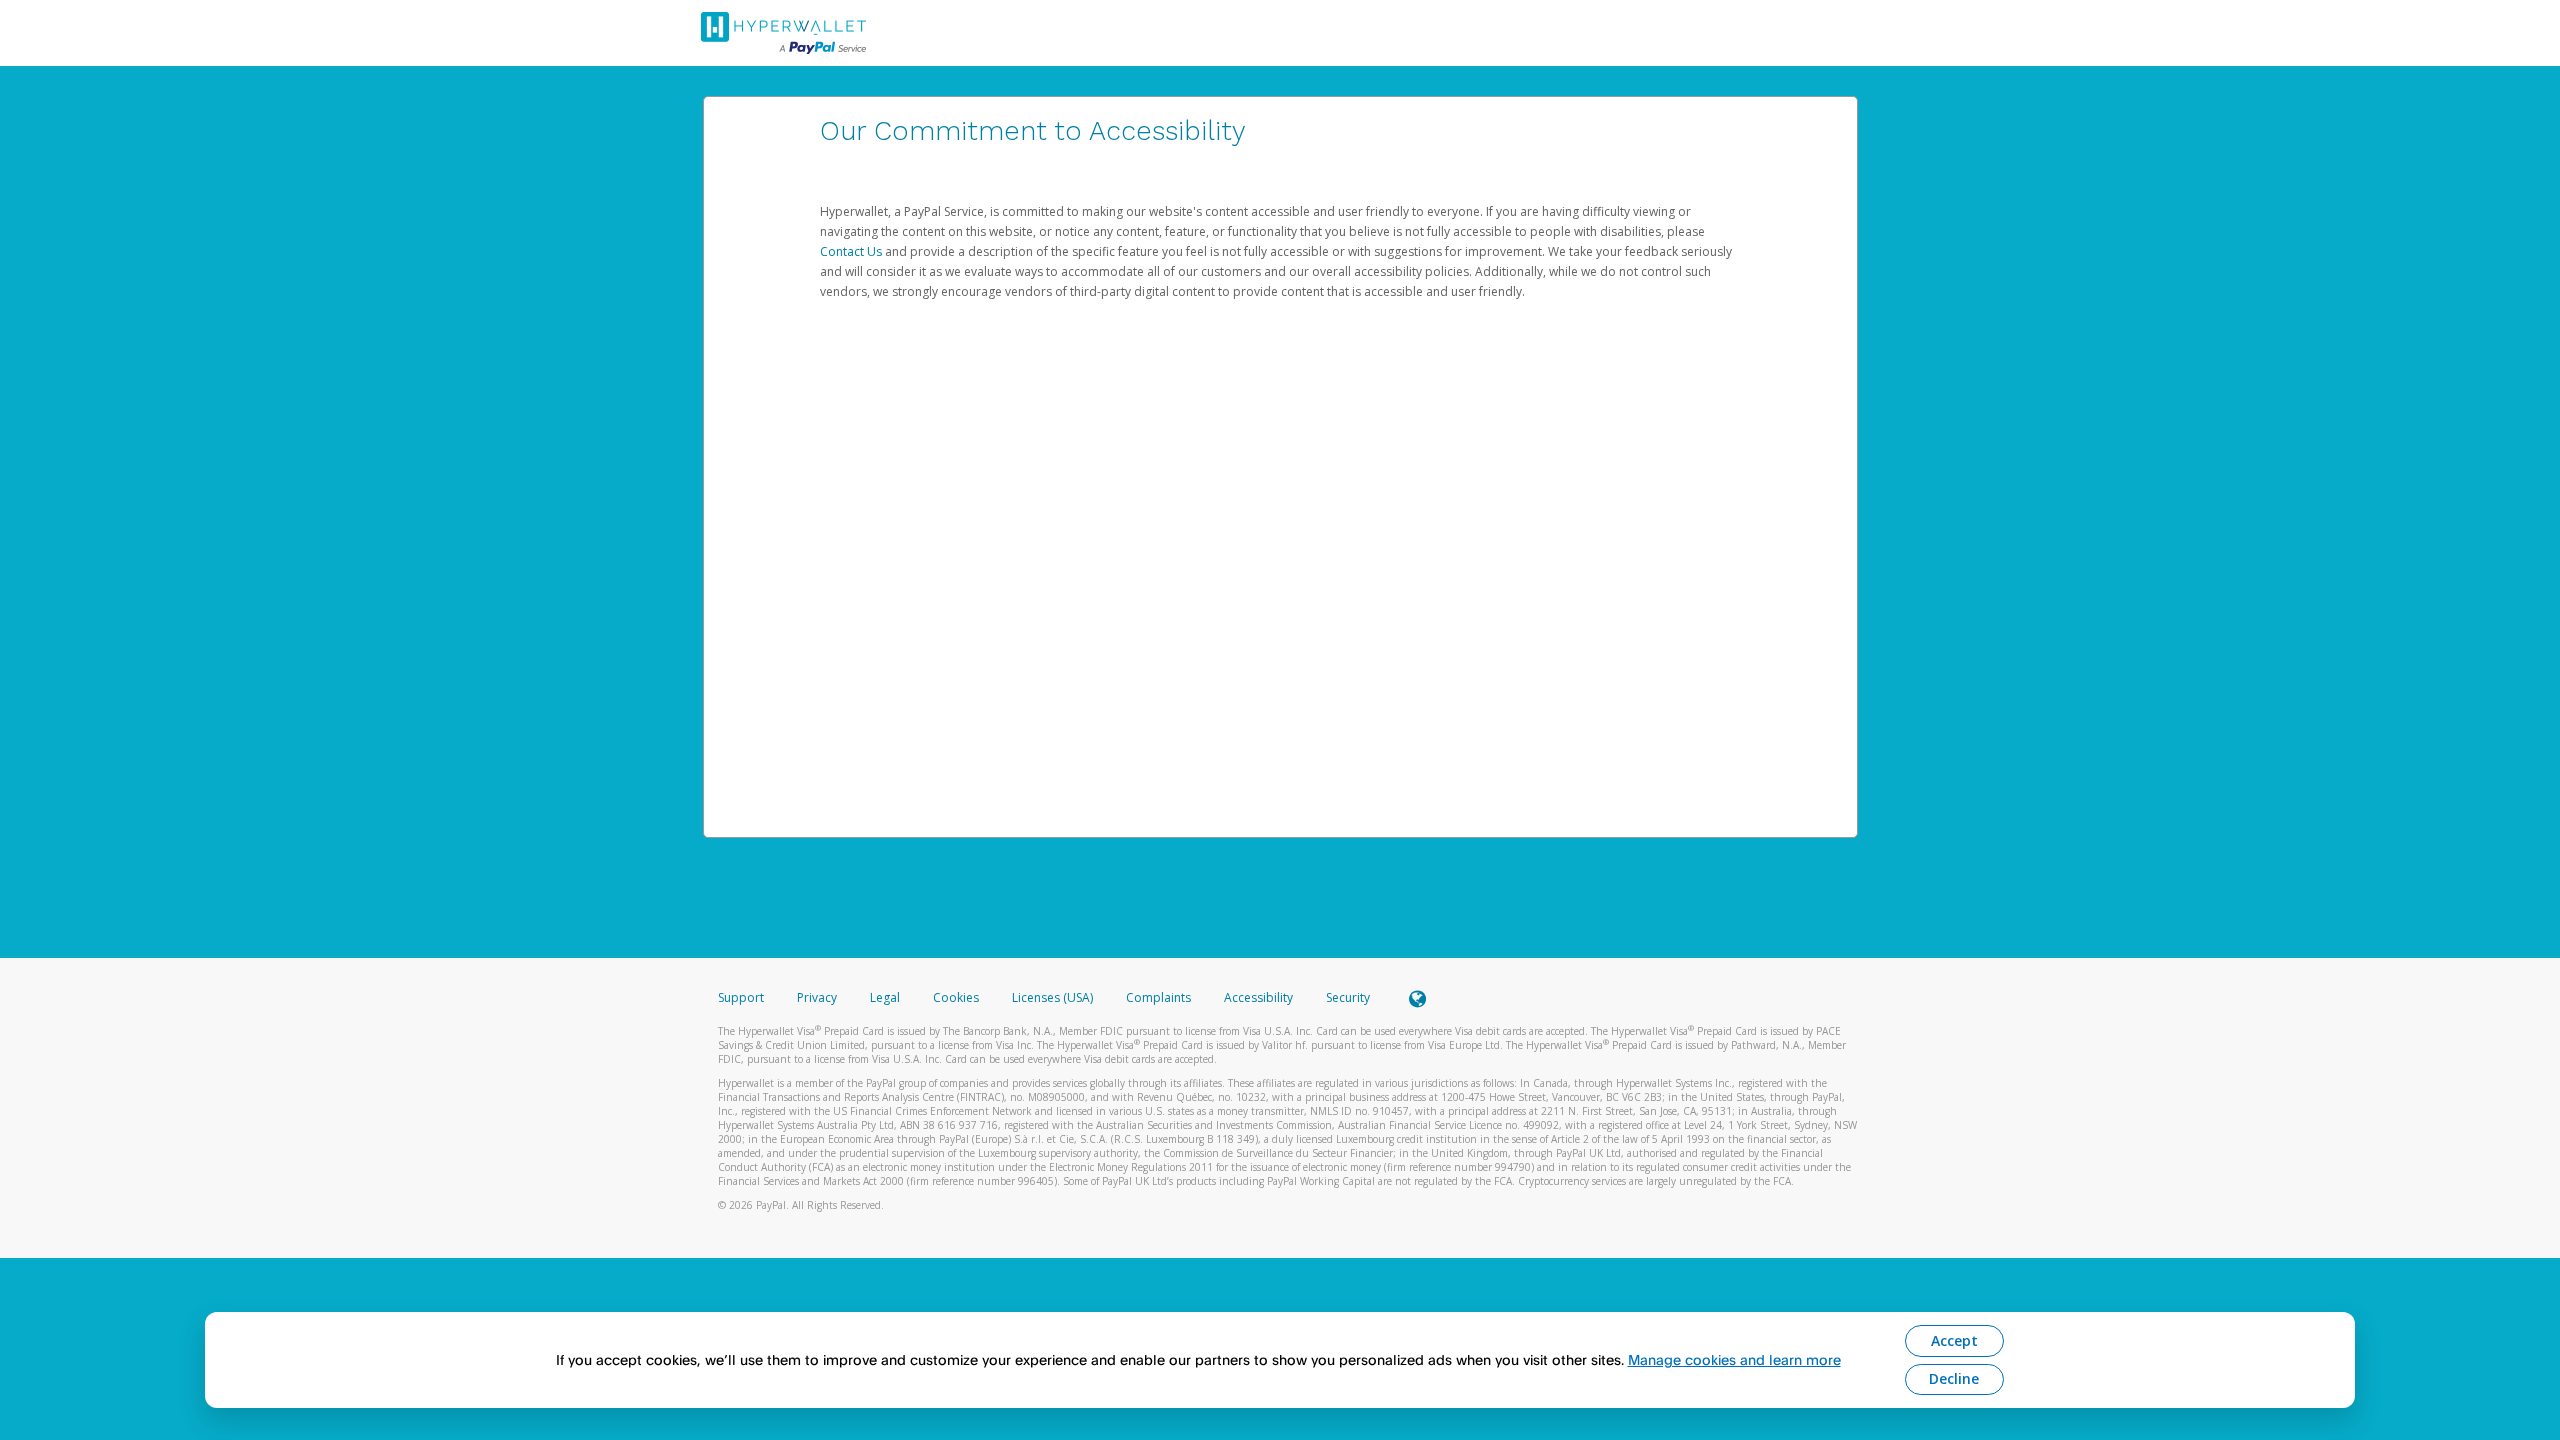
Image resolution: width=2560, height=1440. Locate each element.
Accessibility (1258, 997)
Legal (885, 997)
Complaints (1160, 997)
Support (741, 997)
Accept (1954, 1340)
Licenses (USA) (1054, 997)
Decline (1954, 1378)
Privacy (817, 997)
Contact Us (852, 251)
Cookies (956, 997)
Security (1348, 997)
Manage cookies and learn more (1734, 1359)
